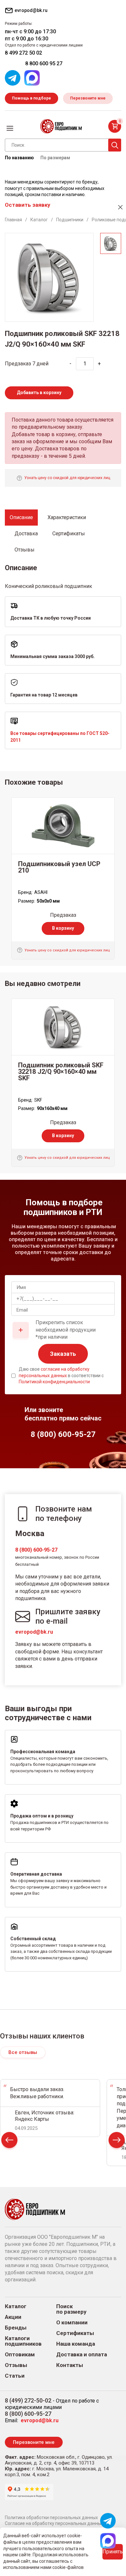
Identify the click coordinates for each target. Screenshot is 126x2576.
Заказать (63, 1354)
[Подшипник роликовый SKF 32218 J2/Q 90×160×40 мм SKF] (63, 1027)
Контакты (70, 2365)
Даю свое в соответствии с (61, 1375)
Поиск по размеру (71, 2309)
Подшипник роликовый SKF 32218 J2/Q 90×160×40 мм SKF (61, 1072)
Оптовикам (20, 2355)
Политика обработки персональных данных (51, 2518)
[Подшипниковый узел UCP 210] (63, 826)
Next (117, 2142)
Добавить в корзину (39, 393)
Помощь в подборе (31, 98)
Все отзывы (23, 2052)
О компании (72, 2323)
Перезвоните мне (88, 98)
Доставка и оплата (82, 2355)
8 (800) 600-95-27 (36, 1550)
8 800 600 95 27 (44, 63)
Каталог (16, 2306)
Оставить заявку (27, 205)
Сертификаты (75, 2333)
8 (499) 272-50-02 (28, 2400)
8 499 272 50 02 (23, 53)
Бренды (16, 2328)
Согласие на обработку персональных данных (54, 2523)
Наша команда (76, 2344)
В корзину (63, 928)
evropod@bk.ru (34, 1632)
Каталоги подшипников (23, 2341)
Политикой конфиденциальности (54, 1382)
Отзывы (16, 2365)
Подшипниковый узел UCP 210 (59, 867)
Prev (9, 2142)
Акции (13, 2317)
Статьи (15, 2376)
